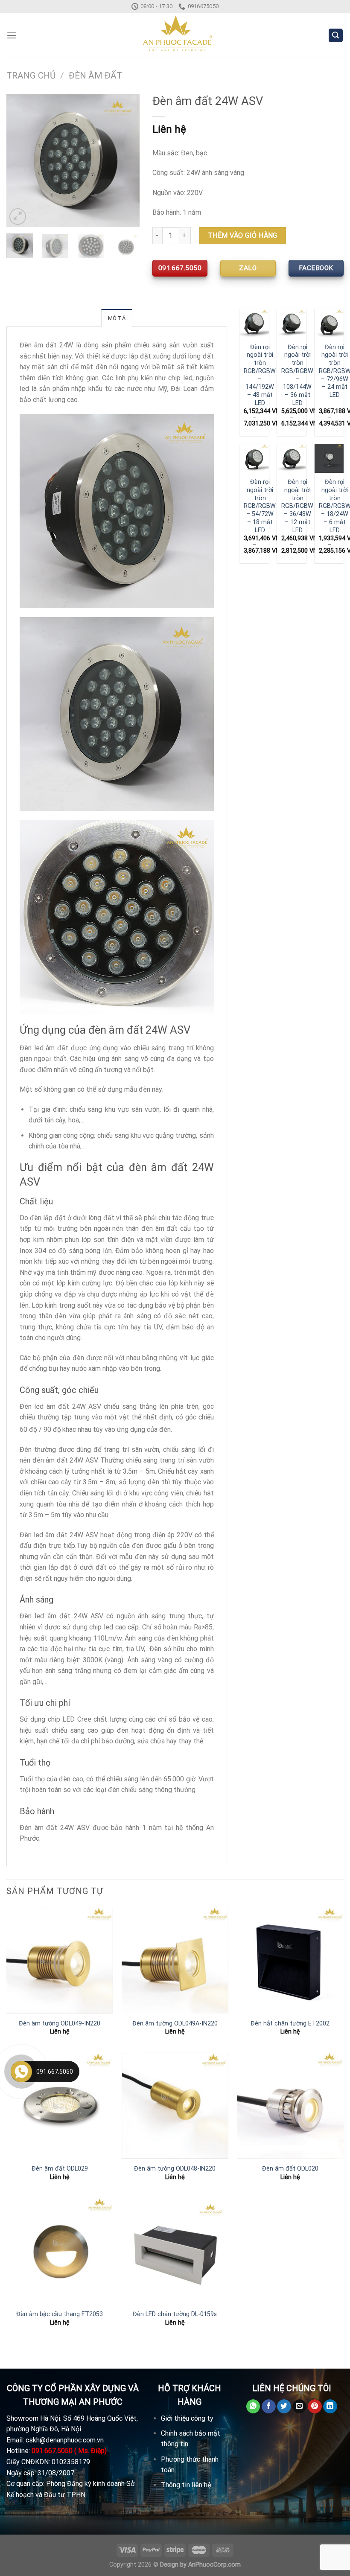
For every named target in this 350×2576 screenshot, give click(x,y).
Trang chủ (31, 76)
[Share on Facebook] (269, 2407)
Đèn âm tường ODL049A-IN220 (175, 2024)
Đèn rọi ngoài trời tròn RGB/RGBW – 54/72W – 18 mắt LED (260, 506)
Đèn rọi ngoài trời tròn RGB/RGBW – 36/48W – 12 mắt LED (297, 506)
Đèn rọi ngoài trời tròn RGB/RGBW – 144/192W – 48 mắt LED (260, 375)
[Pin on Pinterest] (315, 2407)
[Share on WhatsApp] (253, 2407)
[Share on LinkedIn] (330, 2407)
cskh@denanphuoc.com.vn (65, 2440)
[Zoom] (18, 217)
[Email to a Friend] (299, 2407)
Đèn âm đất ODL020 (290, 2169)
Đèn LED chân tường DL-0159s (175, 2314)
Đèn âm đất (95, 76)
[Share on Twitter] (284, 2407)
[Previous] (20, 160)
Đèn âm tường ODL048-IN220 (175, 2169)
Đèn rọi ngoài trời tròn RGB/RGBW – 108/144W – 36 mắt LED (297, 375)
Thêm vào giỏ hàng (243, 235)
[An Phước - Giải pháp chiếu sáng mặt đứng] (175, 35)
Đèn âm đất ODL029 (60, 2169)
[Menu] (12, 35)
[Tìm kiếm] (336, 36)
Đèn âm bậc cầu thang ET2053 (60, 2314)
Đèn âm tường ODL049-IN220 (60, 2024)
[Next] (126, 160)
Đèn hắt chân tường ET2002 (290, 2024)
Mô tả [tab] (117, 318)
